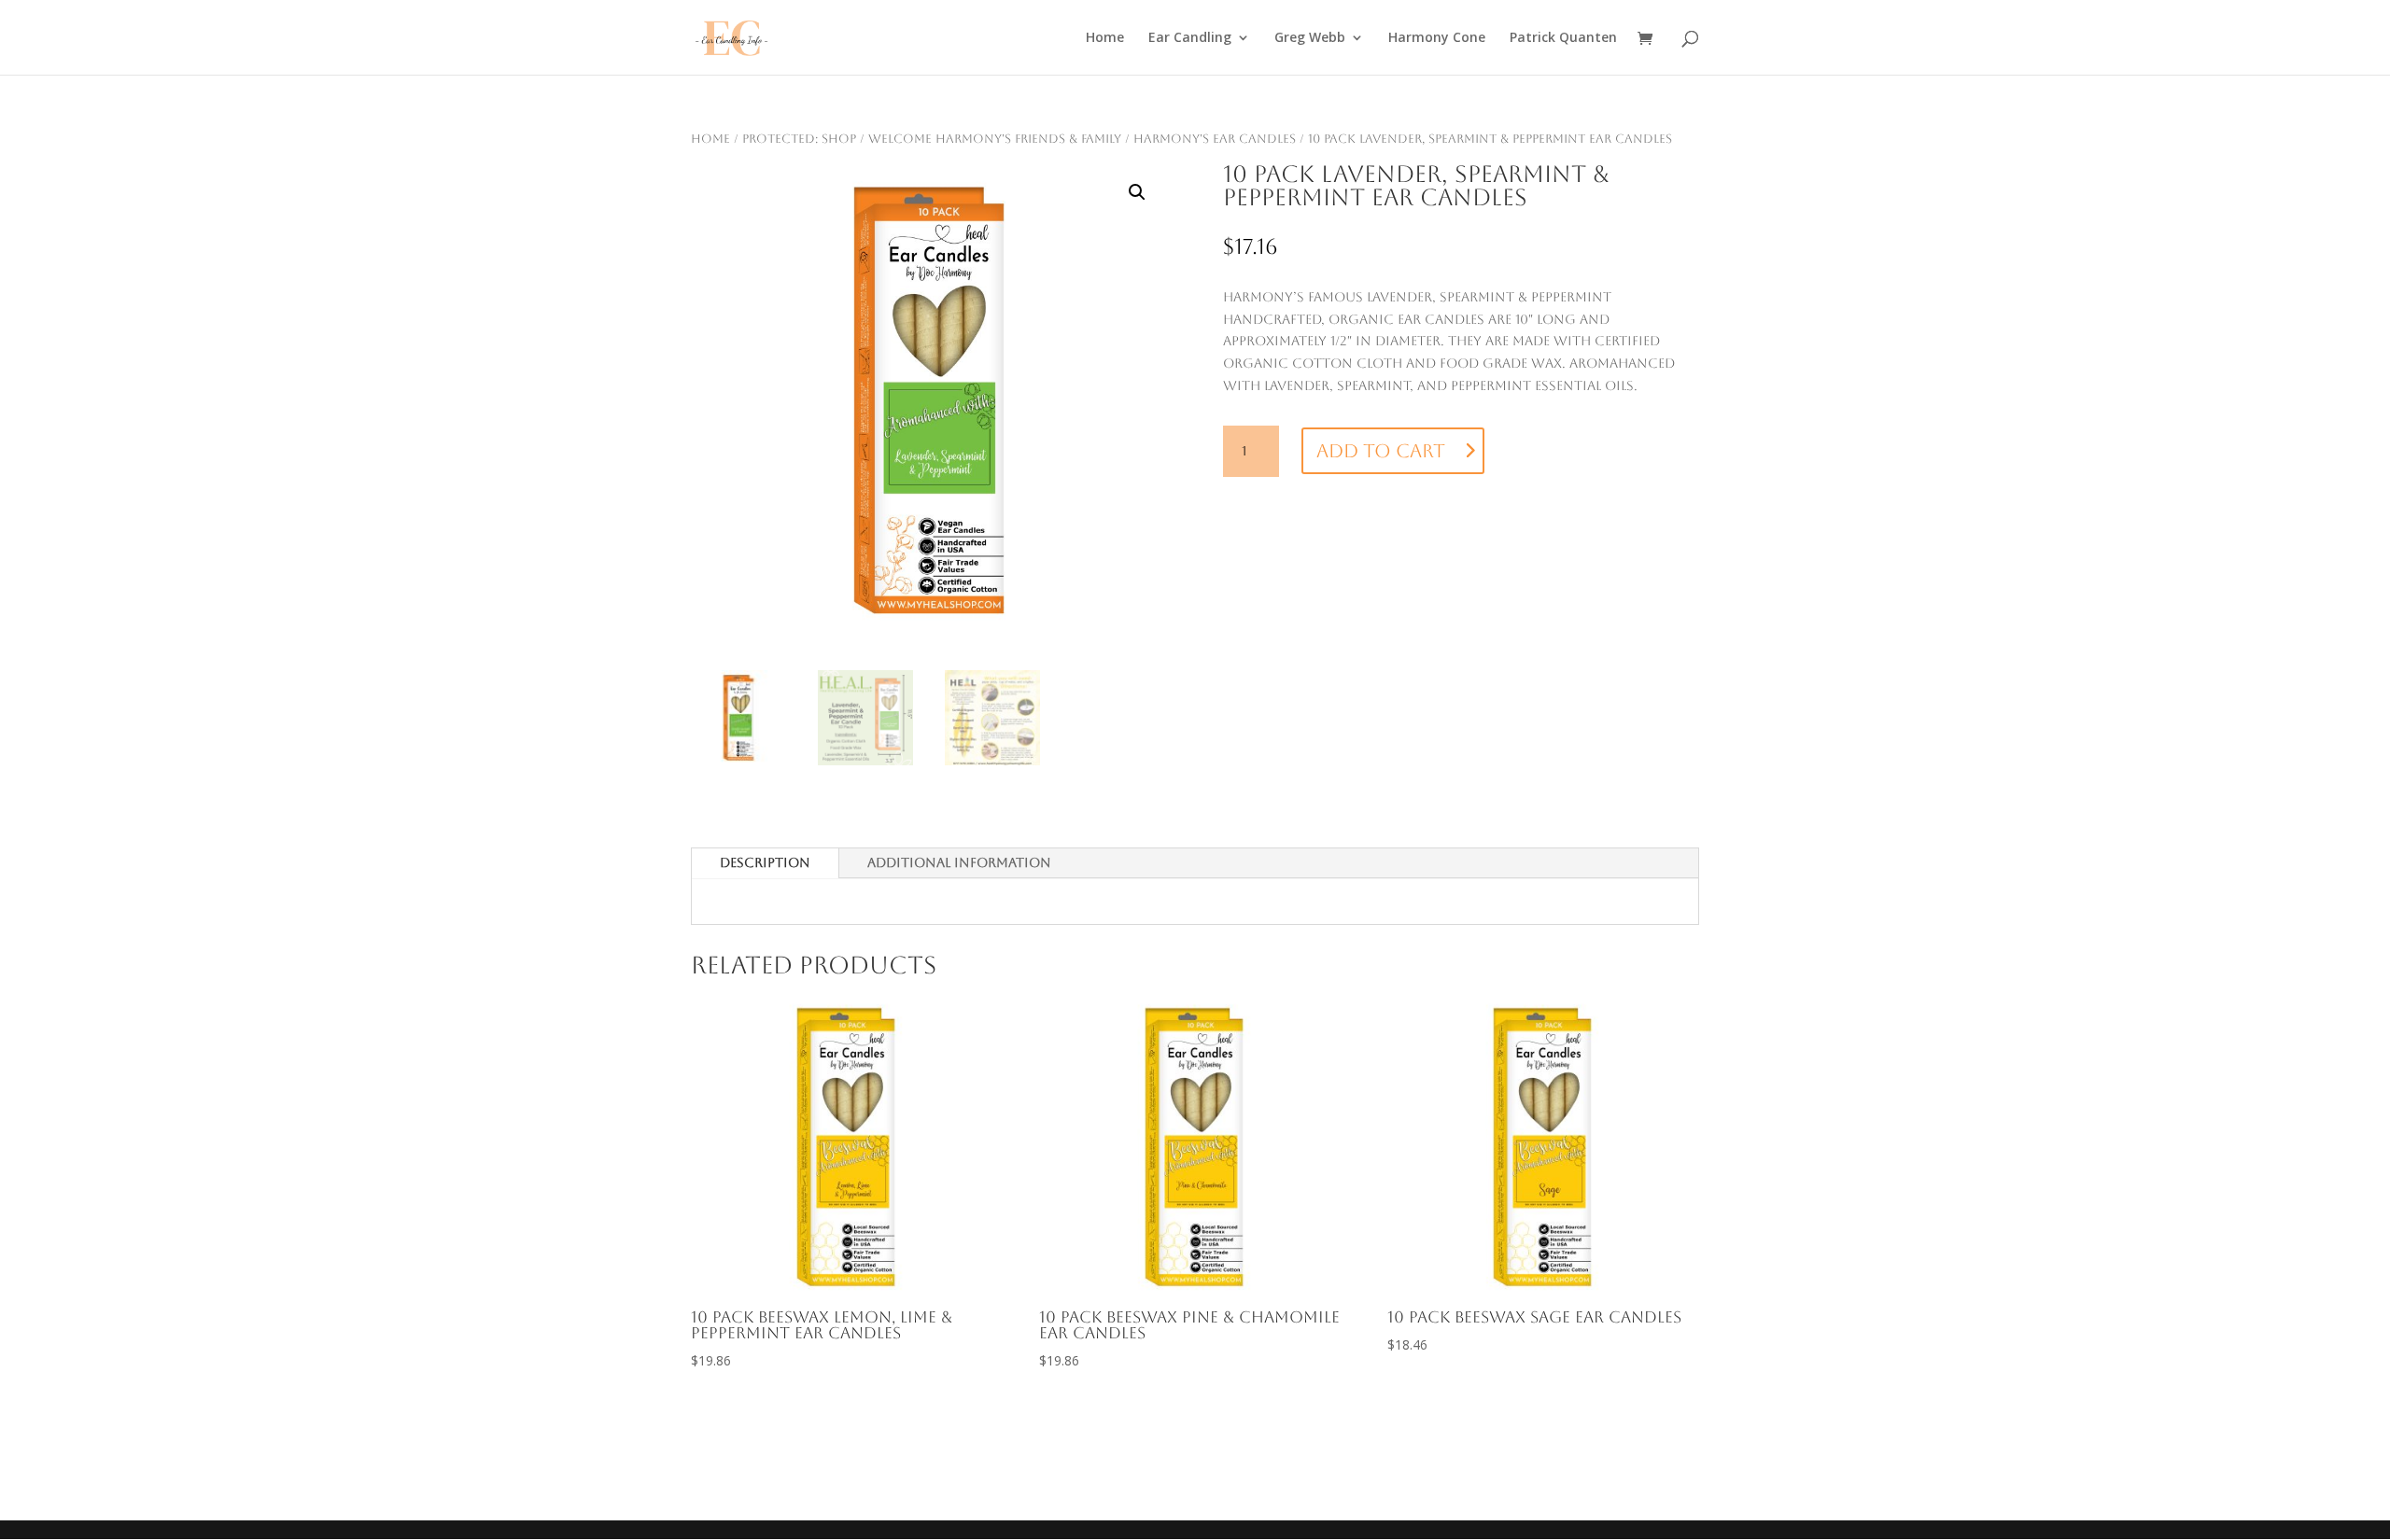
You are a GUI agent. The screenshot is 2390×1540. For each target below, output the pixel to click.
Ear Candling (1190, 38)
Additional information (959, 862)
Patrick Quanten (1563, 38)
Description (765, 862)
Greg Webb (1310, 38)
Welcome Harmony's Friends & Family (995, 139)
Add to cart (1381, 451)
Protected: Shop (799, 139)
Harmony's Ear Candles (1215, 139)
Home (1105, 38)
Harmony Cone (1437, 38)
